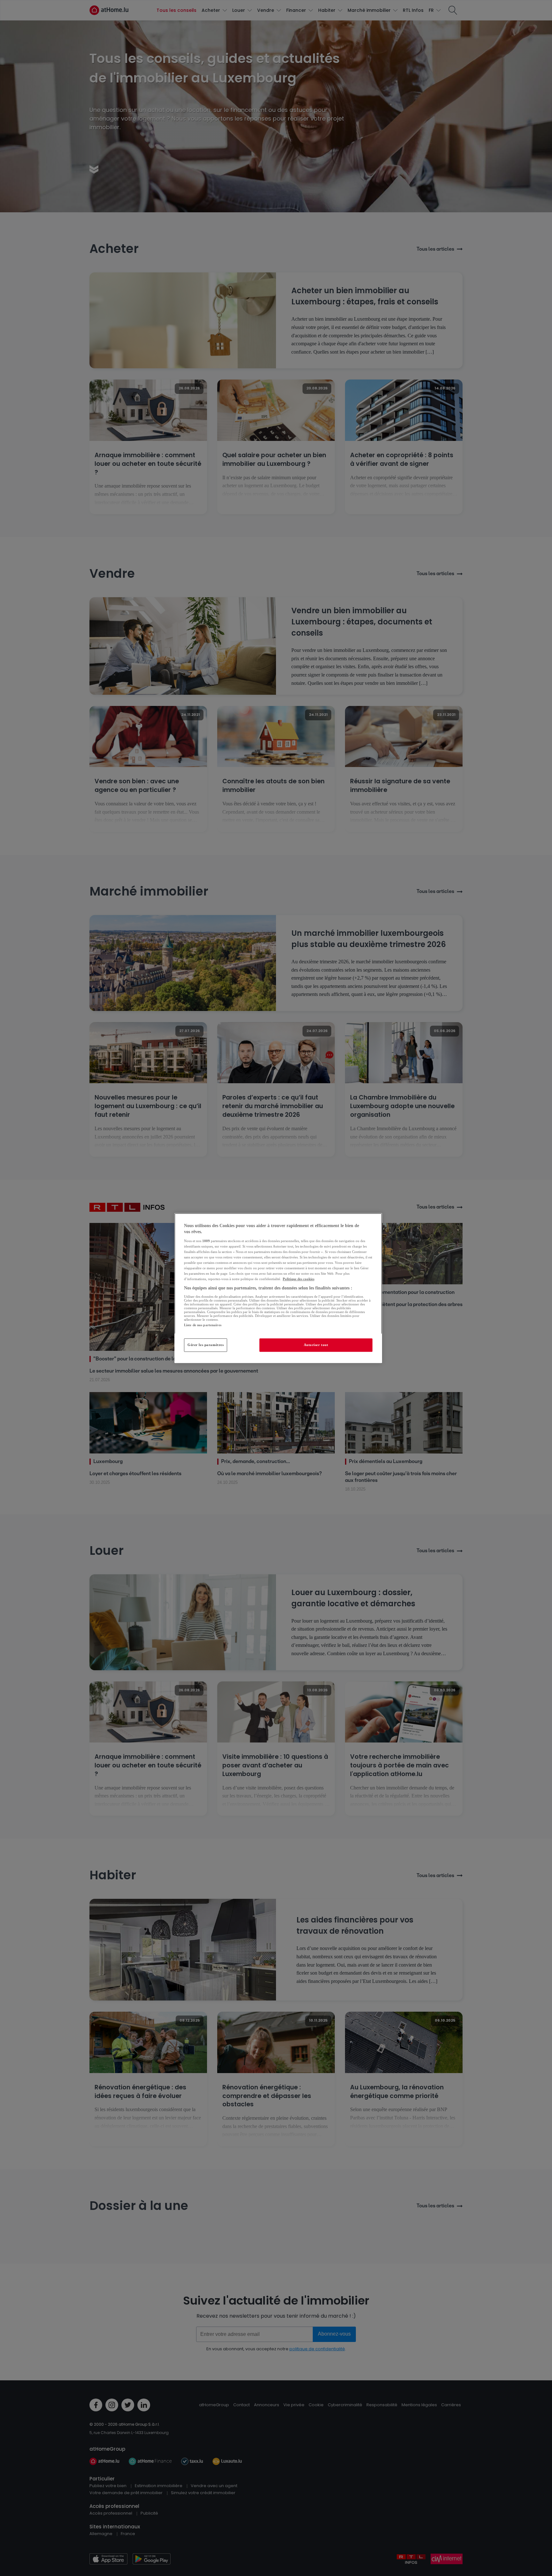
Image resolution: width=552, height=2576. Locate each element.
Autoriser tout (316, 1345)
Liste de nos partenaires (203, 1325)
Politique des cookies (299, 1279)
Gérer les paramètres (206, 1345)
